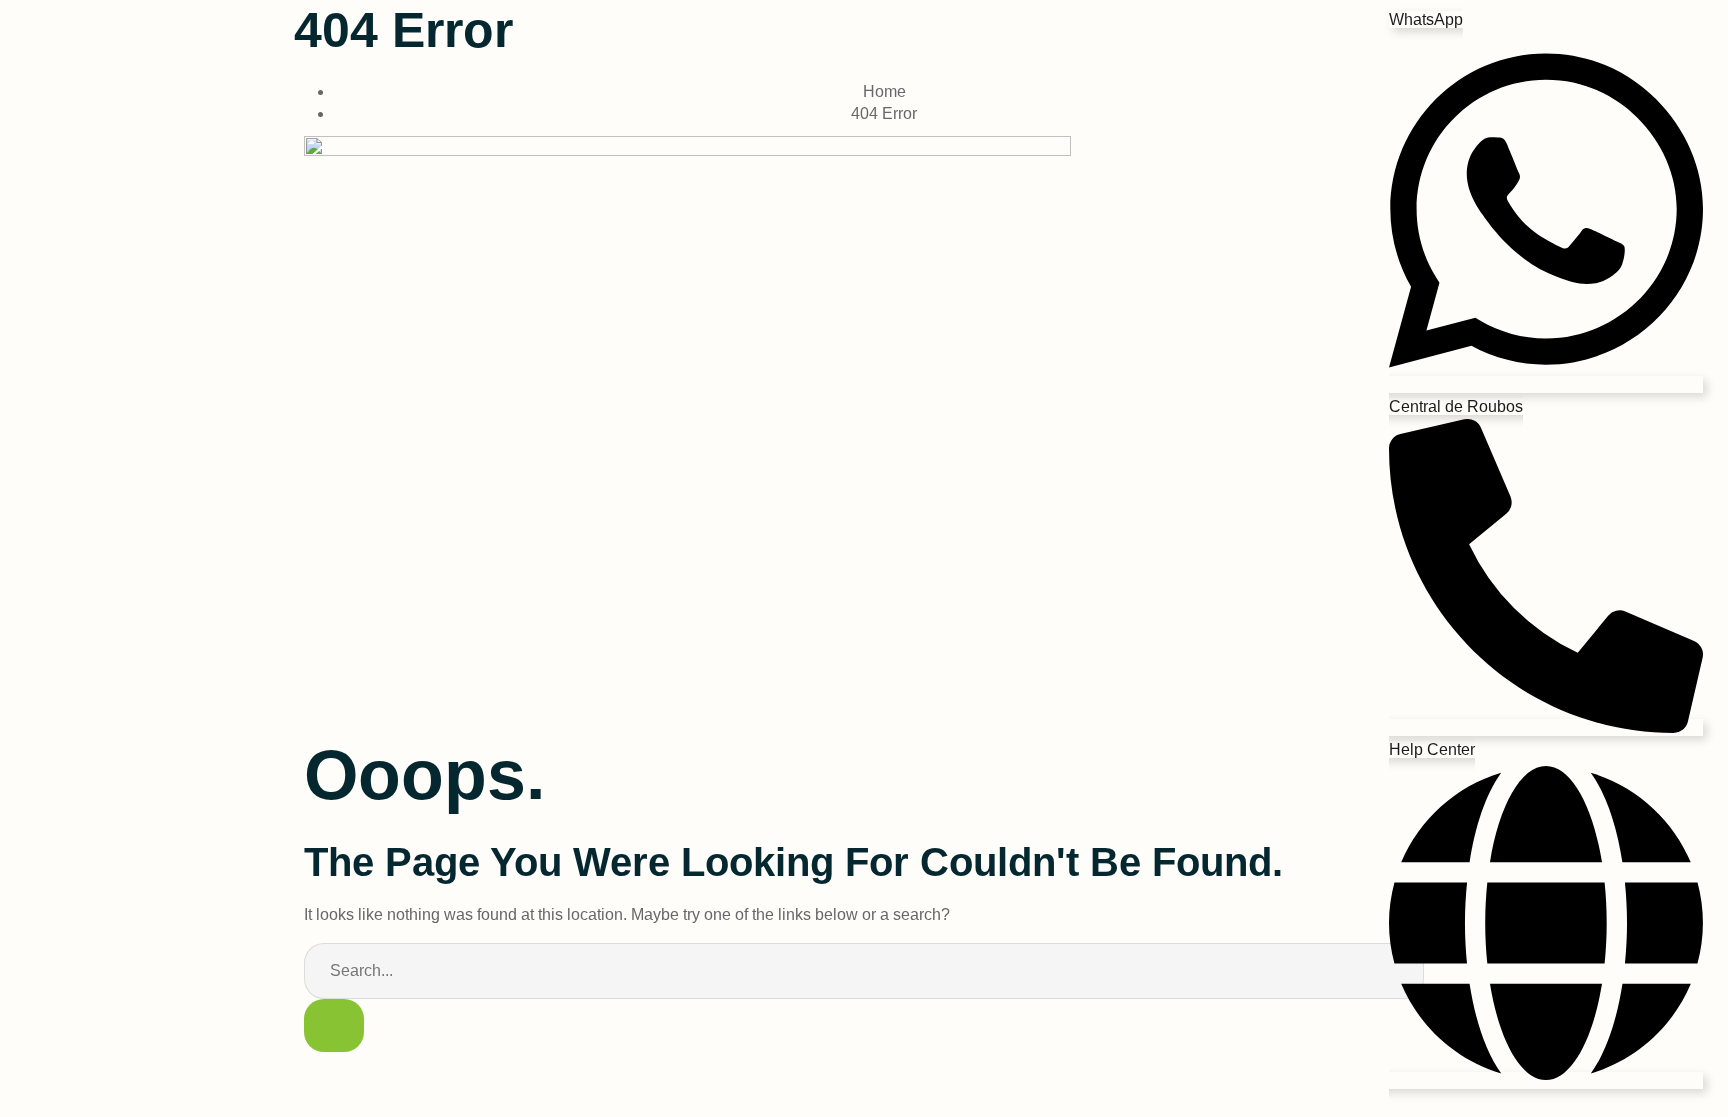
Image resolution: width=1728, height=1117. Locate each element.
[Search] (334, 1025)
